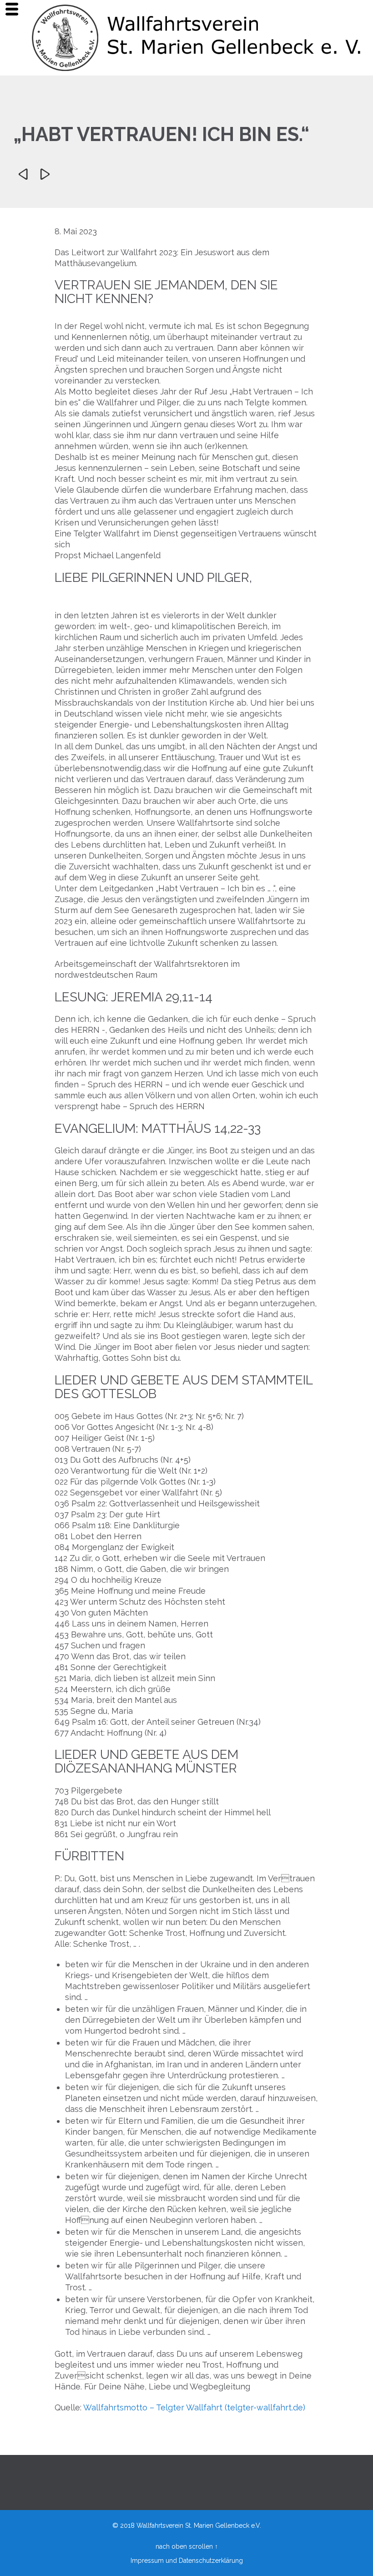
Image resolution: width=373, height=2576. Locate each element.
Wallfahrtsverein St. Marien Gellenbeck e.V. (199, 2525)
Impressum (147, 2561)
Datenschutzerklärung (211, 2561)
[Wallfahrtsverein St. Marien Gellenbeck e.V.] (198, 38)
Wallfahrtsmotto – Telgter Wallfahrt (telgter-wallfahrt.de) (194, 2407)
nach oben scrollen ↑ (187, 2546)
